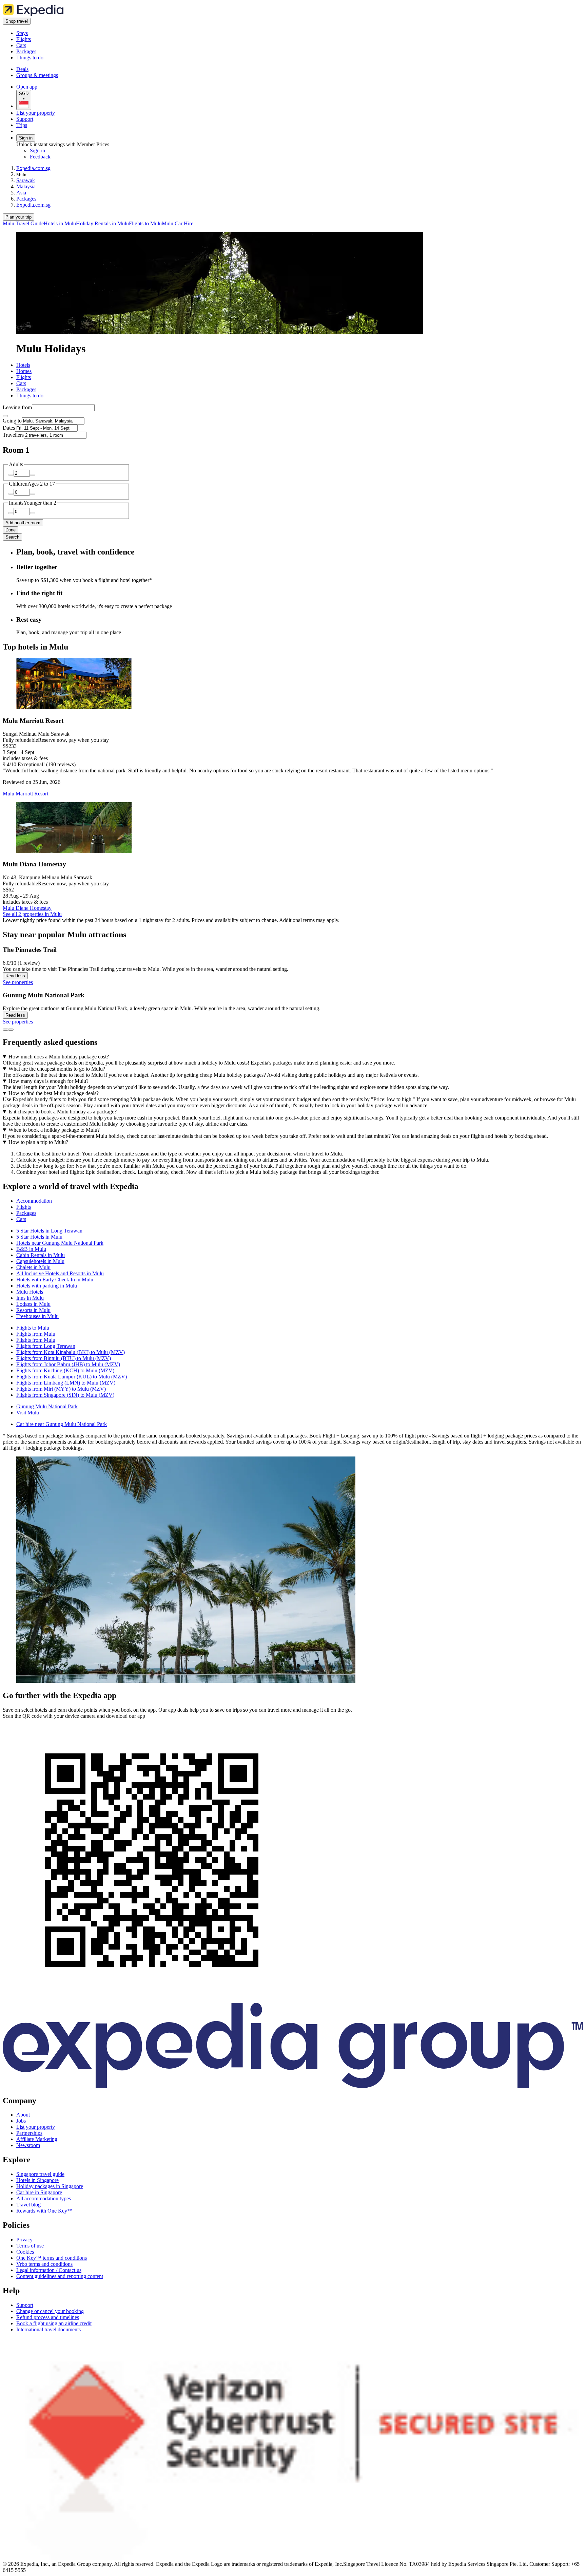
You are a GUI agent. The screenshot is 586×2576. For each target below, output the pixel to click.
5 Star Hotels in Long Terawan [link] (49, 1231)
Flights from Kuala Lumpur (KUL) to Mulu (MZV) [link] (72, 1377)
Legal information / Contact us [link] (49, 2270)
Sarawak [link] (26, 180)
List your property (36, 113)
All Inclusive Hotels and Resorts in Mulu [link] (60, 1273)
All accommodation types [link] (44, 2198)
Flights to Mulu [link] (33, 1328)
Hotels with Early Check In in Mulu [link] (55, 1280)
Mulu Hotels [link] (30, 1292)
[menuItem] (23, 223)
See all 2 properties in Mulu (32, 914)
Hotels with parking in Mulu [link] (47, 1286)
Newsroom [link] (28, 2145)
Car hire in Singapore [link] (39, 2192)
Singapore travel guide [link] (40, 2174)
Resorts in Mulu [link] (33, 1310)
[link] (73, 33)
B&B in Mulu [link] (31, 1249)
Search (12, 537)
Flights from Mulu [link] (36, 1334)
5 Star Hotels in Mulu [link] (39, 1237)
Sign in (26, 138)
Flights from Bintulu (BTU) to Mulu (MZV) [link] (64, 1358)
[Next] (11, 1030)
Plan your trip (18, 217)
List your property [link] (36, 2127)
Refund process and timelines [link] (48, 2317)
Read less (15, 976)
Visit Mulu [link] (28, 1413)
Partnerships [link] (29, 2133)
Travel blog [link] (28, 2205)
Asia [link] (21, 193)
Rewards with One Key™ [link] (44, 2211)
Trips (22, 125)
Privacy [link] (24, 2240)
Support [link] (25, 2305)
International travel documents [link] (48, 2329)
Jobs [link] (21, 2121)
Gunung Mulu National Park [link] (47, 1406)
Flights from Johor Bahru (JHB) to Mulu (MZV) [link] (68, 1364)
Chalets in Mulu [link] (33, 1267)
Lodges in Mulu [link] (33, 1304)
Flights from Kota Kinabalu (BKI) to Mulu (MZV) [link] (71, 1352)
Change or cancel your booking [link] (50, 2311)
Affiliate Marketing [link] (37, 2139)
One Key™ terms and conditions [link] (52, 2258)
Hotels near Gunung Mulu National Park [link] (60, 1243)
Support (25, 119)
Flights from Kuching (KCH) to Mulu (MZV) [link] (65, 1370)
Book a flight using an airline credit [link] (54, 2323)
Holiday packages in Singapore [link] (50, 2186)
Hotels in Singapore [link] (37, 2180)
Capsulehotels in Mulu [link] (40, 1261)
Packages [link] (26, 199)
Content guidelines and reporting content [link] (60, 2276)
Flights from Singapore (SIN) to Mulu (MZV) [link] (65, 1395)
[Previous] (5, 1030)
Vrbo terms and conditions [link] (44, 2264)
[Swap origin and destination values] (5, 416)
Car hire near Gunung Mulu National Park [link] (62, 1424)
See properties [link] (18, 982)
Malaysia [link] (26, 186)
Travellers (13, 435)
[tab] (23, 365)
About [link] (23, 2115)
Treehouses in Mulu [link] (37, 1316)
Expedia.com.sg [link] (33, 168)
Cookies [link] (25, 2252)
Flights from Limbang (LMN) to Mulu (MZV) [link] (66, 1383)
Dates (9, 428)
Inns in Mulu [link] (30, 1298)
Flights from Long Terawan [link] (46, 1346)
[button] (293, 1187)
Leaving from (17, 407)
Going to (12, 421)
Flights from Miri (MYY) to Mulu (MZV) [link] (61, 1389)
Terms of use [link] (30, 2246)
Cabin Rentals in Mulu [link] (41, 1255)
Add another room (23, 523)
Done (11, 530)
